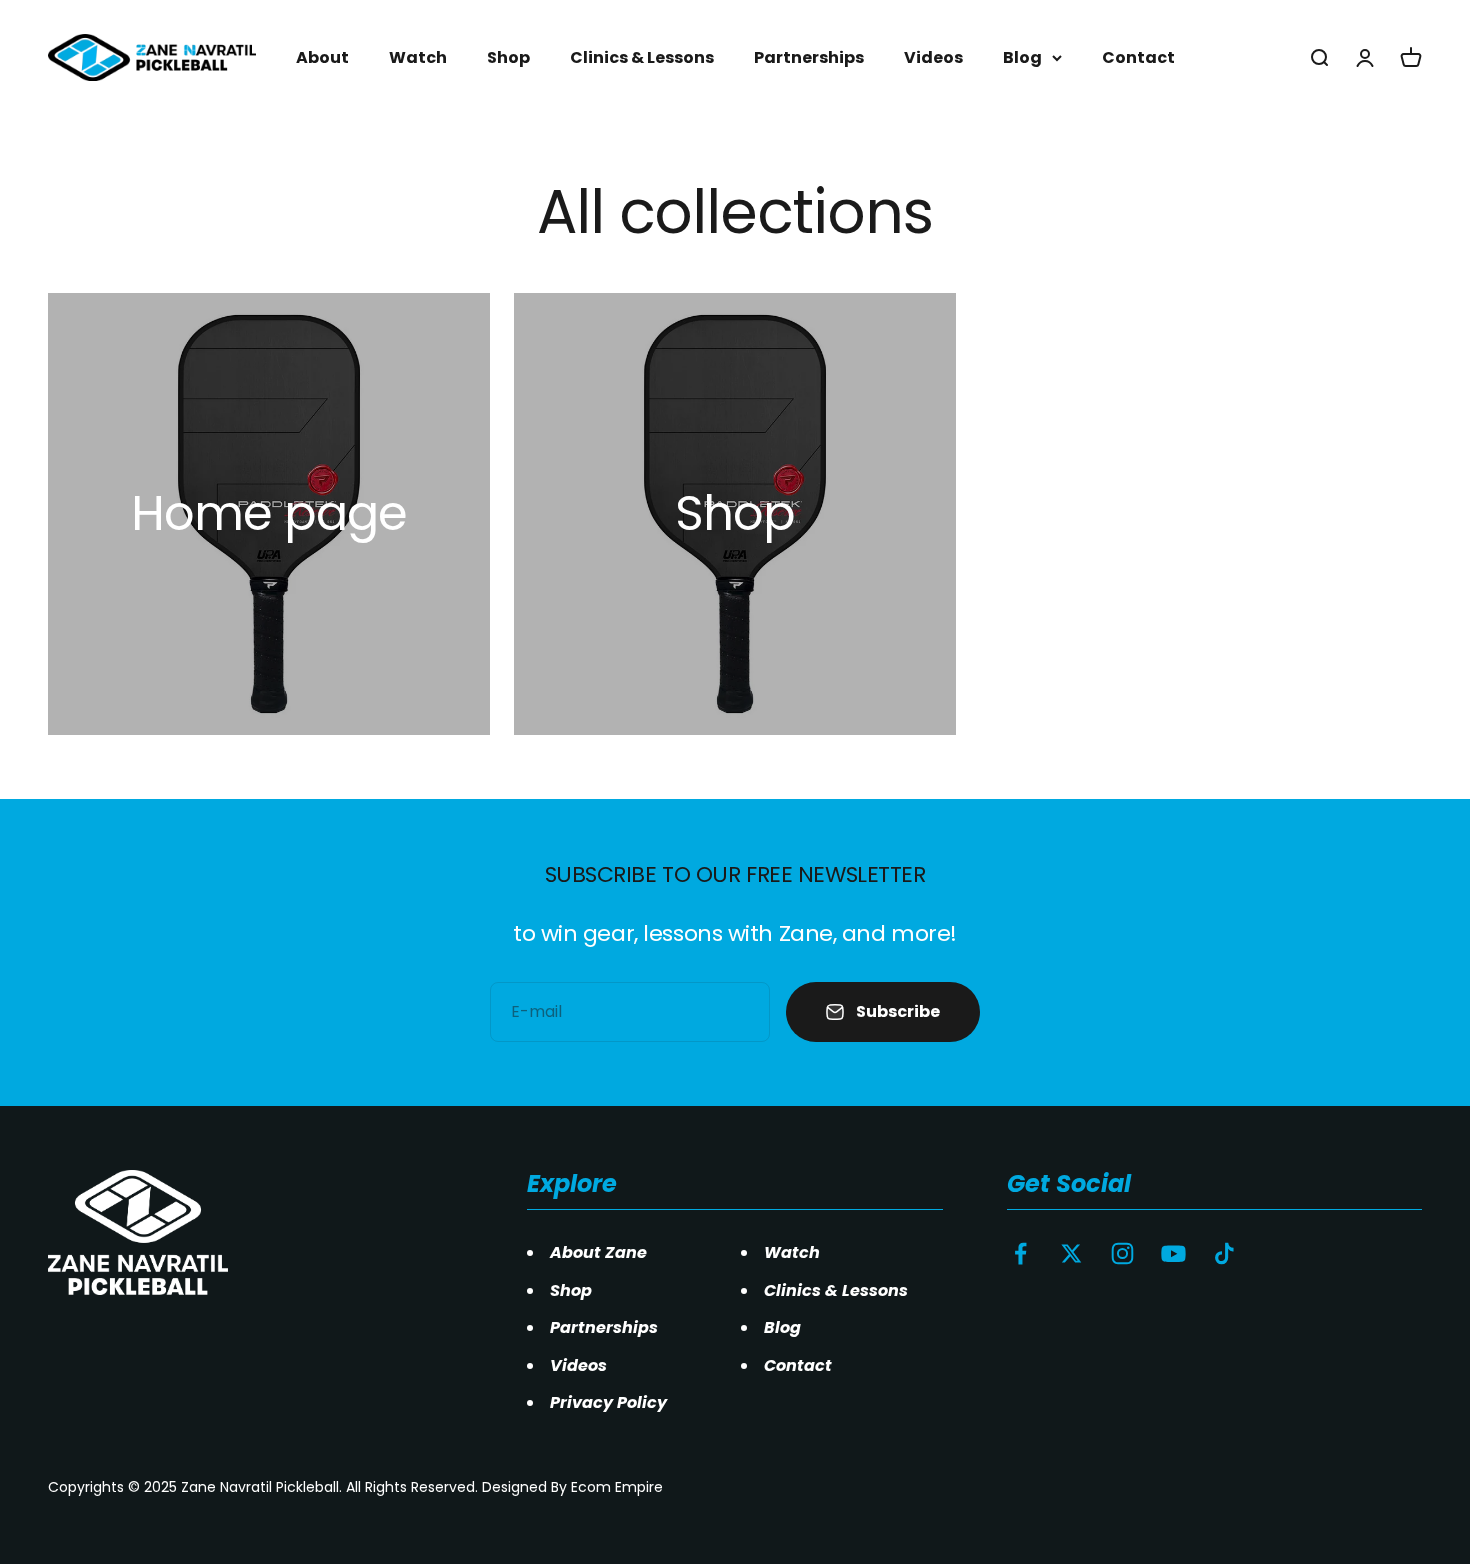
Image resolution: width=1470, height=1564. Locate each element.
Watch (418, 57)
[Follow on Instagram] (1122, 1253)
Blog (1022, 57)
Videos (933, 57)
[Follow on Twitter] (1071, 1253)
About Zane (598, 1252)
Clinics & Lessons (642, 57)
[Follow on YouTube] (1173, 1253)
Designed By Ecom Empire (572, 1487)
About (322, 57)
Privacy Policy (608, 1402)
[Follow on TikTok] (1224, 1253)
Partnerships (809, 57)
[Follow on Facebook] (1020, 1253)
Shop (508, 57)
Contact (1138, 57)
